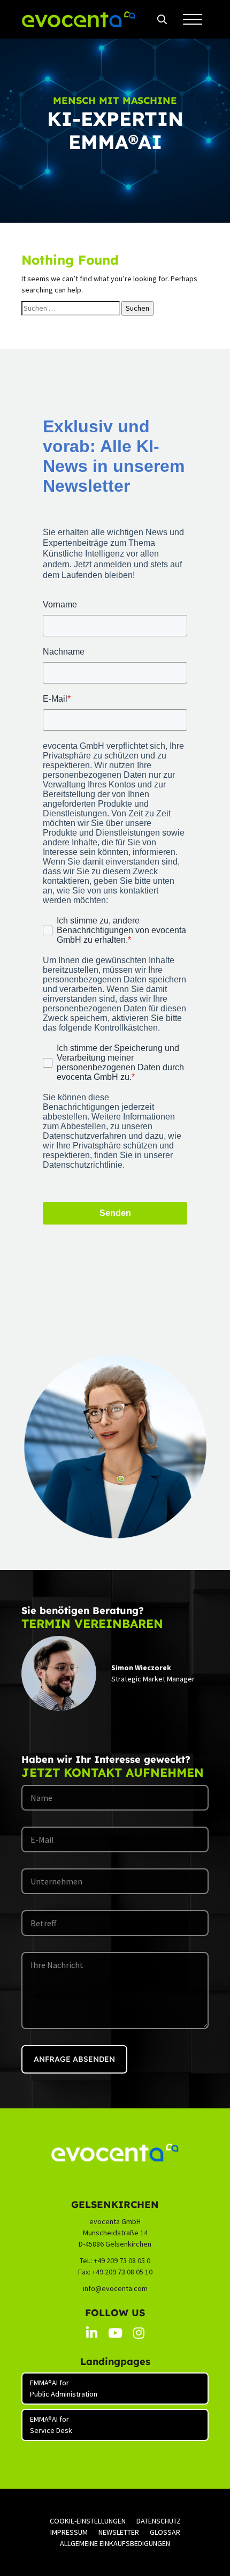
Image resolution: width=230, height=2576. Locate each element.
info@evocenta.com (115, 2288)
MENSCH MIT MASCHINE (115, 100)
